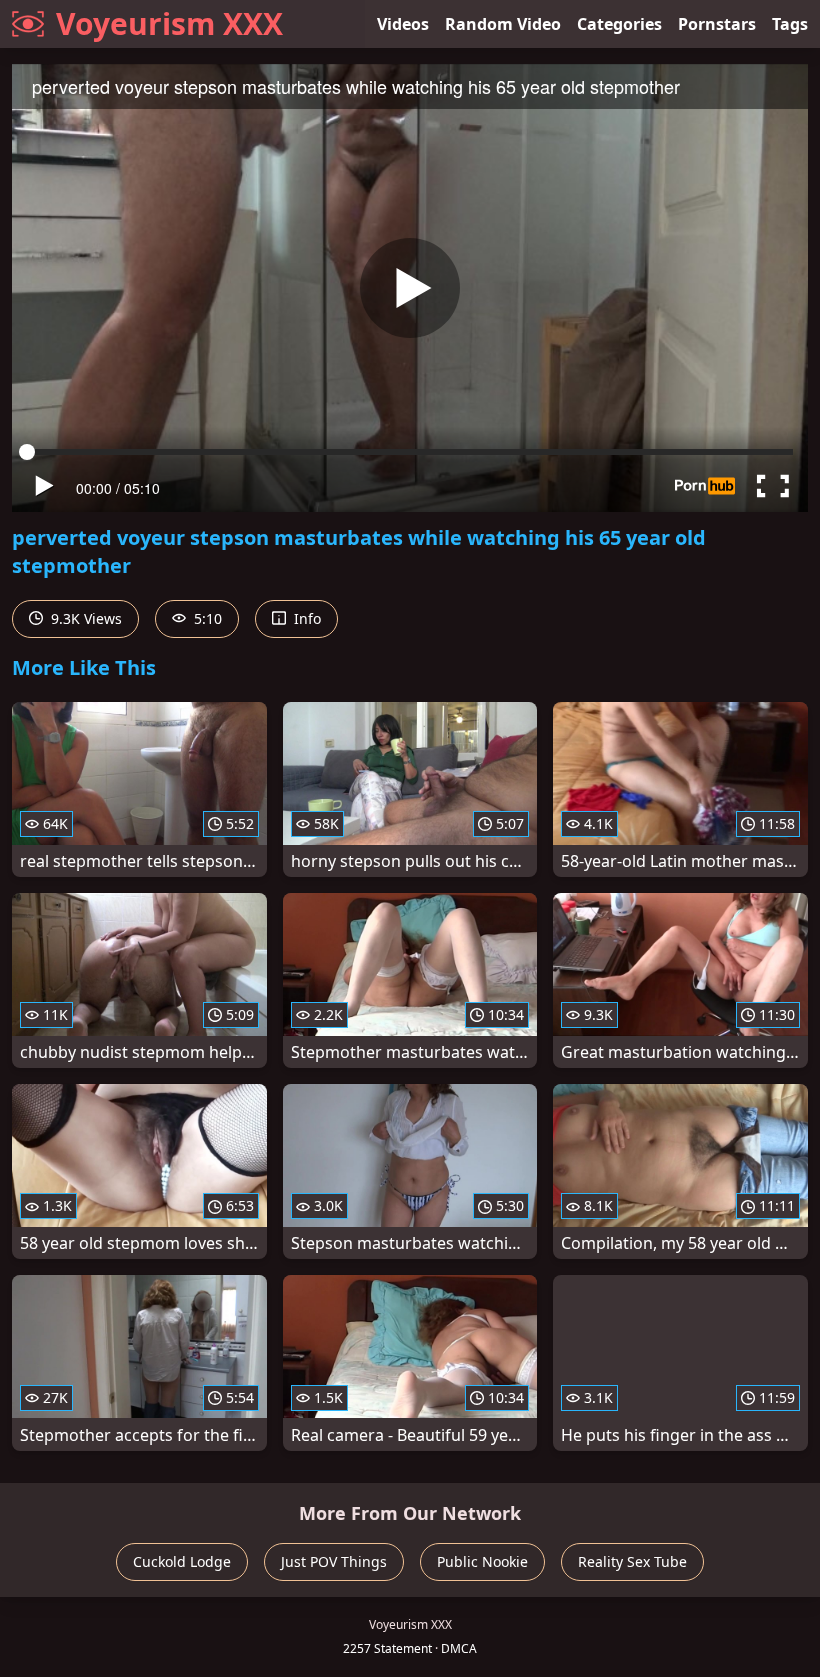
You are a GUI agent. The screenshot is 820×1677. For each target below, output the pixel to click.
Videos (403, 24)
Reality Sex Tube (632, 1561)
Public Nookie (482, 1561)
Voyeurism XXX (169, 23)
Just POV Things (334, 1561)
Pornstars (717, 24)
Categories (619, 24)
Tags (790, 24)
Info (305, 618)
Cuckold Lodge (182, 1561)
